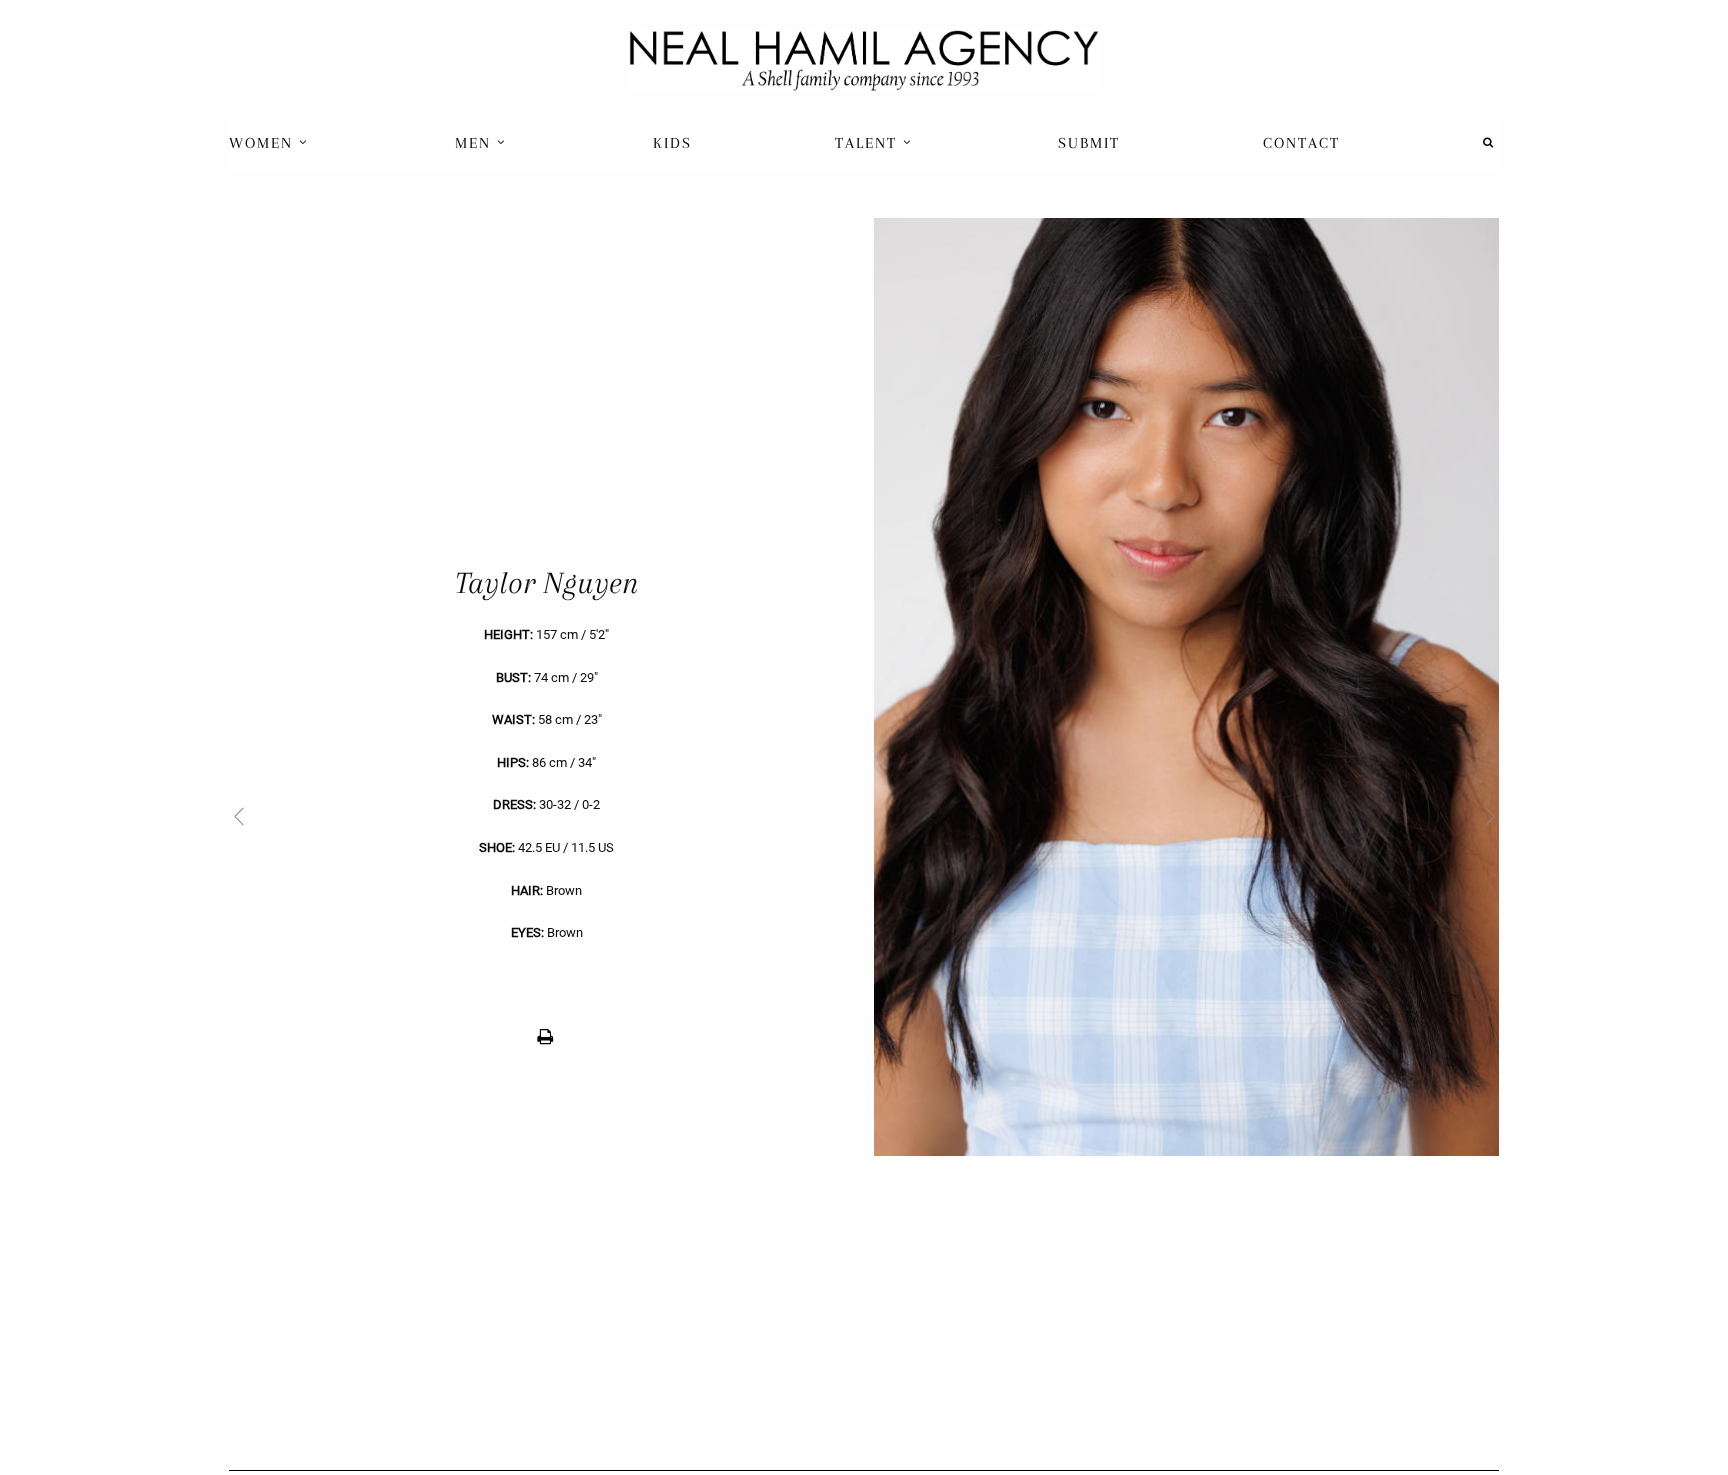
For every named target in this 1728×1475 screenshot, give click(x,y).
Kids (672, 143)
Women (264, 143)
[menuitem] (270, 142)
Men (476, 143)
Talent (869, 143)
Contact (1301, 143)
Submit (1089, 143)
